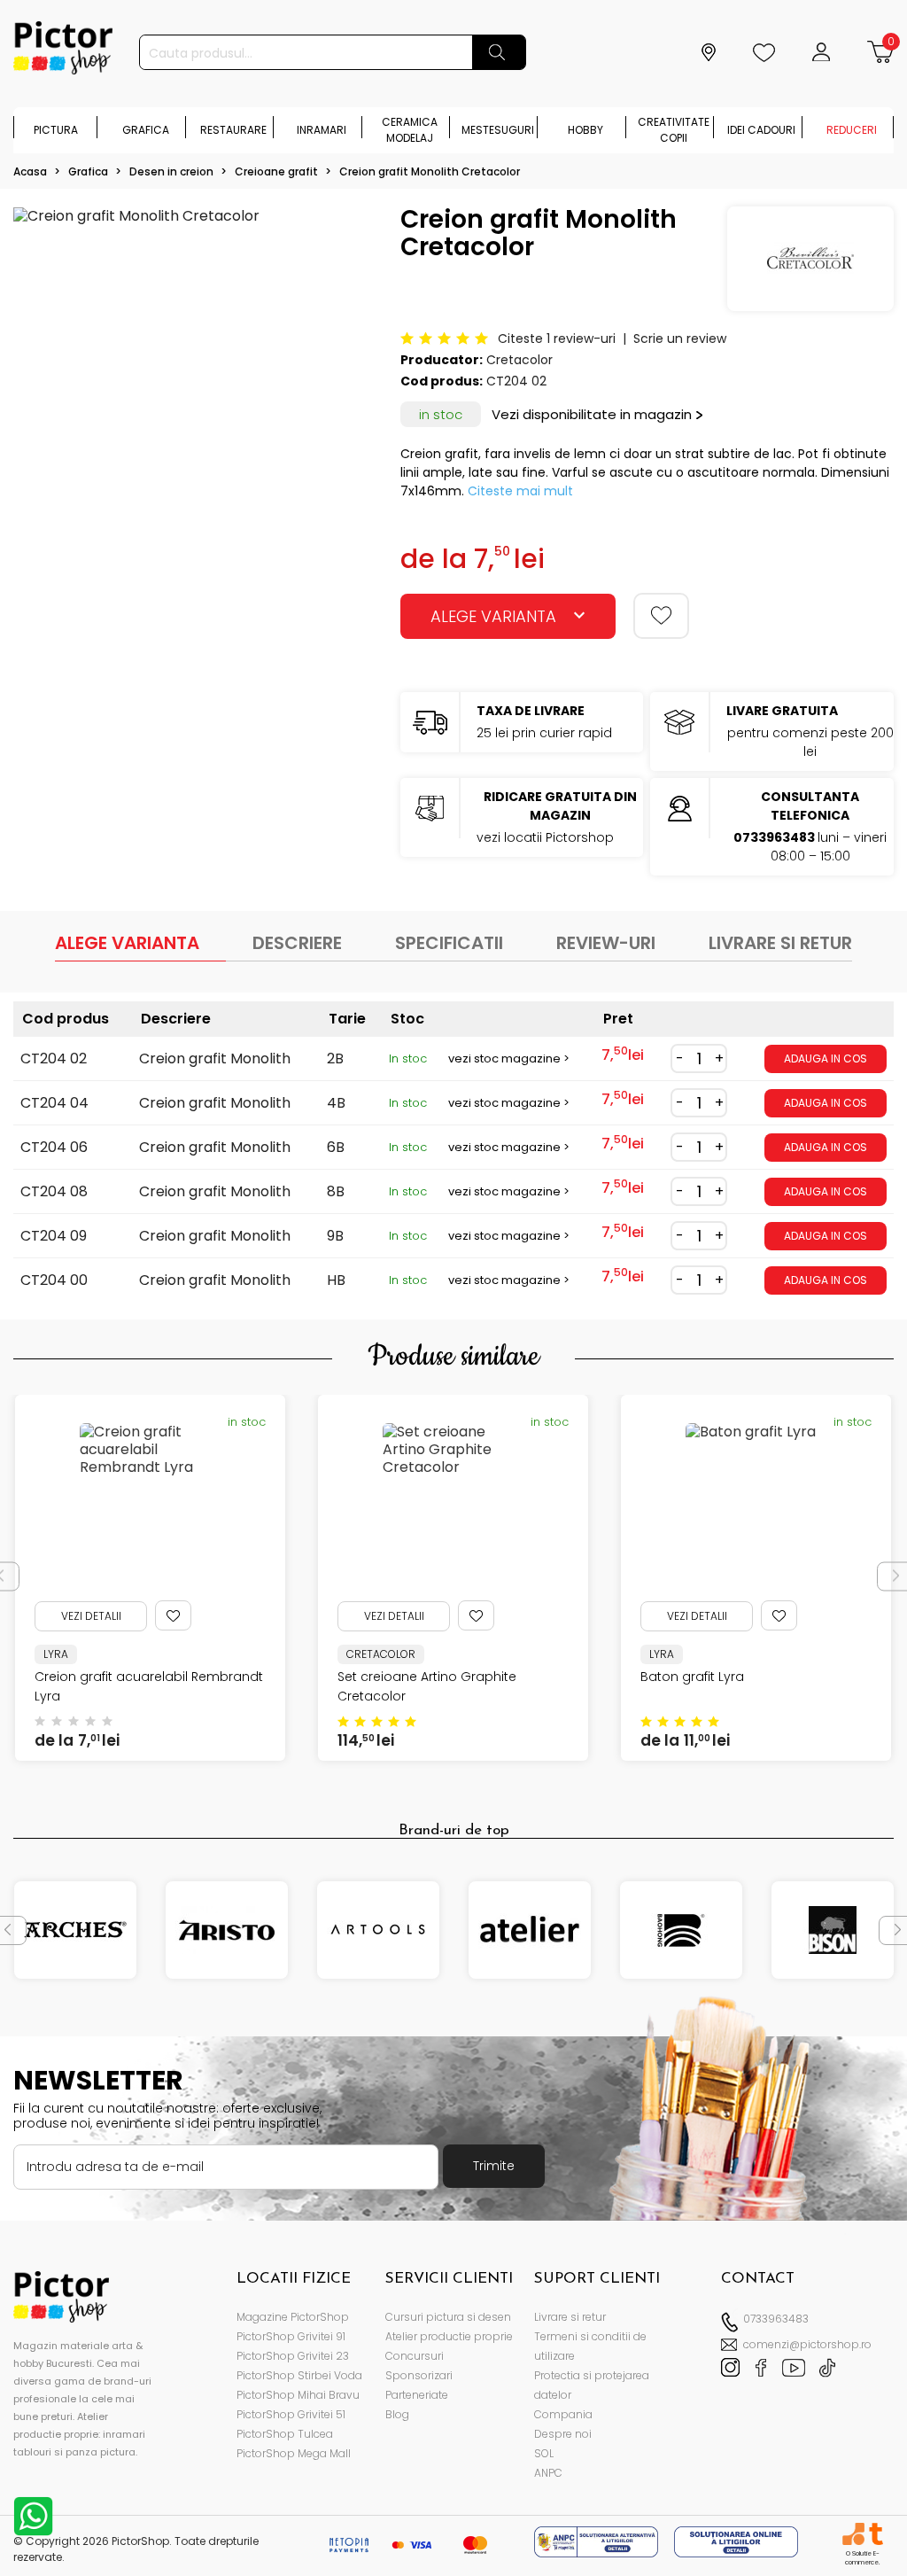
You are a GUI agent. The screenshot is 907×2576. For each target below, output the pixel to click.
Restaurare (233, 130)
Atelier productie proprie (449, 2336)
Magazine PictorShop (293, 2317)
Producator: (442, 360)
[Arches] (75, 1930)
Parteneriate (417, 2395)
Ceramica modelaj (410, 130)
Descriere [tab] (297, 943)
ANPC (548, 2473)
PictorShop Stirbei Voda (299, 2375)
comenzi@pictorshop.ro (807, 2344)
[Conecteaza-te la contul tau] (823, 52)
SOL (544, 2453)
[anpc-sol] (736, 2541)
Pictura (56, 130)
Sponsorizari (419, 2375)
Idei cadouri (761, 130)
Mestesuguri (498, 130)
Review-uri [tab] (606, 943)
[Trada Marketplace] (876, 2534)
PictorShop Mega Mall (294, 2453)
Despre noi (563, 2434)
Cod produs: (442, 381)
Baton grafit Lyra (389, 1677)
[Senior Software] (853, 2534)
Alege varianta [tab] (127, 943)
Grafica (146, 130)
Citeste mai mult (520, 491)
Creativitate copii (674, 130)
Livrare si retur (570, 2317)
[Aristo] (227, 1930)
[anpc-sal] (598, 2541)
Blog (397, 2414)
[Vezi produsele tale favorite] (766, 52)
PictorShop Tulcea (285, 2434)
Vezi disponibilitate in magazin (592, 414)
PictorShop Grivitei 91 (291, 2336)
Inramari (322, 130)
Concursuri (415, 2356)
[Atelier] (530, 1930)
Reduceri (852, 130)
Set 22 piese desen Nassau (725, 1677)
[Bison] (833, 1930)
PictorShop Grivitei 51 (291, 2414)
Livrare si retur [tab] (780, 943)
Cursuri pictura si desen (448, 2317)
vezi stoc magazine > (509, 1058)
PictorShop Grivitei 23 (293, 2356)
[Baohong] (681, 1930)
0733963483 (776, 2319)
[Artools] (378, 1930)
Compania (563, 2414)
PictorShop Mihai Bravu (298, 2395)
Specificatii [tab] (449, 943)
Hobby (585, 130)
